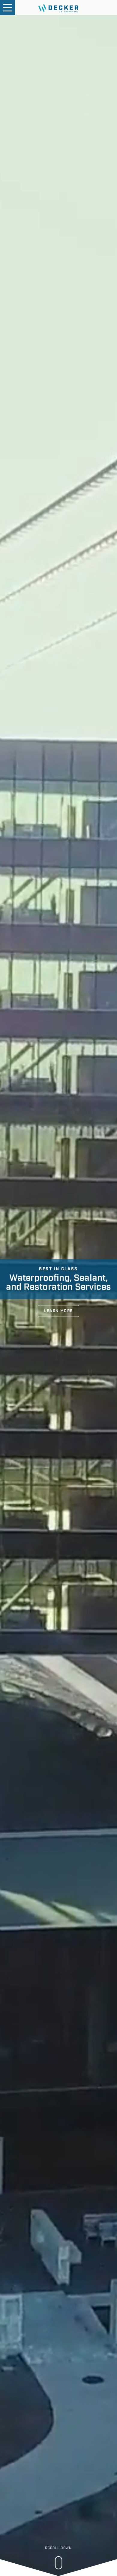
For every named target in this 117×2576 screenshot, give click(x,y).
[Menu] (7, 8)
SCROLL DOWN (58, 2548)
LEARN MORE (58, 1311)
